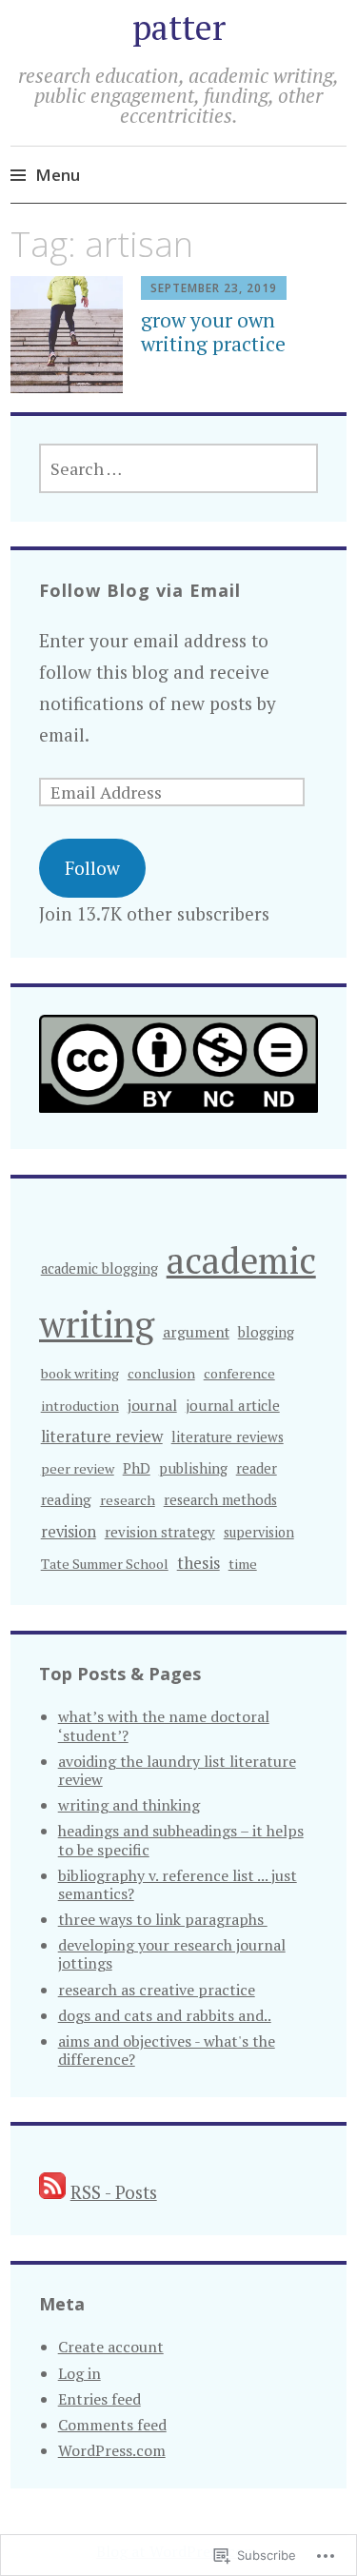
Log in (79, 2373)
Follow (92, 868)
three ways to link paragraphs (163, 1919)
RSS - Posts (114, 2192)
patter (179, 27)
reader (257, 1468)
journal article (233, 1405)
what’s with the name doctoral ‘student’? (164, 1725)
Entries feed (99, 2399)
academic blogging (99, 1268)
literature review (102, 1436)
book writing (80, 1373)
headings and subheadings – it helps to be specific (181, 1840)
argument (196, 1332)
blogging (266, 1332)
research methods (220, 1500)
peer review (78, 1468)
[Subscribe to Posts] (52, 2192)
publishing (193, 1468)
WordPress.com (112, 2450)
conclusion (161, 1373)
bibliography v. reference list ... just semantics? (178, 1884)
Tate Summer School (105, 1564)
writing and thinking (129, 1805)
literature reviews (228, 1437)
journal (152, 1405)
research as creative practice (157, 1990)
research (128, 1500)
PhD (137, 1468)
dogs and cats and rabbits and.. (165, 2015)
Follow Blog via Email (140, 590)
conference (239, 1373)
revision (69, 1532)
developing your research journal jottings (172, 1954)
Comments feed (112, 2425)
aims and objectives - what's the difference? (167, 2050)
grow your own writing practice (213, 332)
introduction (80, 1406)
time (243, 1564)
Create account (111, 2347)
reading (66, 1499)
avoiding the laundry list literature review (177, 1770)
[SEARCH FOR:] (179, 468)
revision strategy (160, 1532)
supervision (259, 1532)
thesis (198, 1563)
